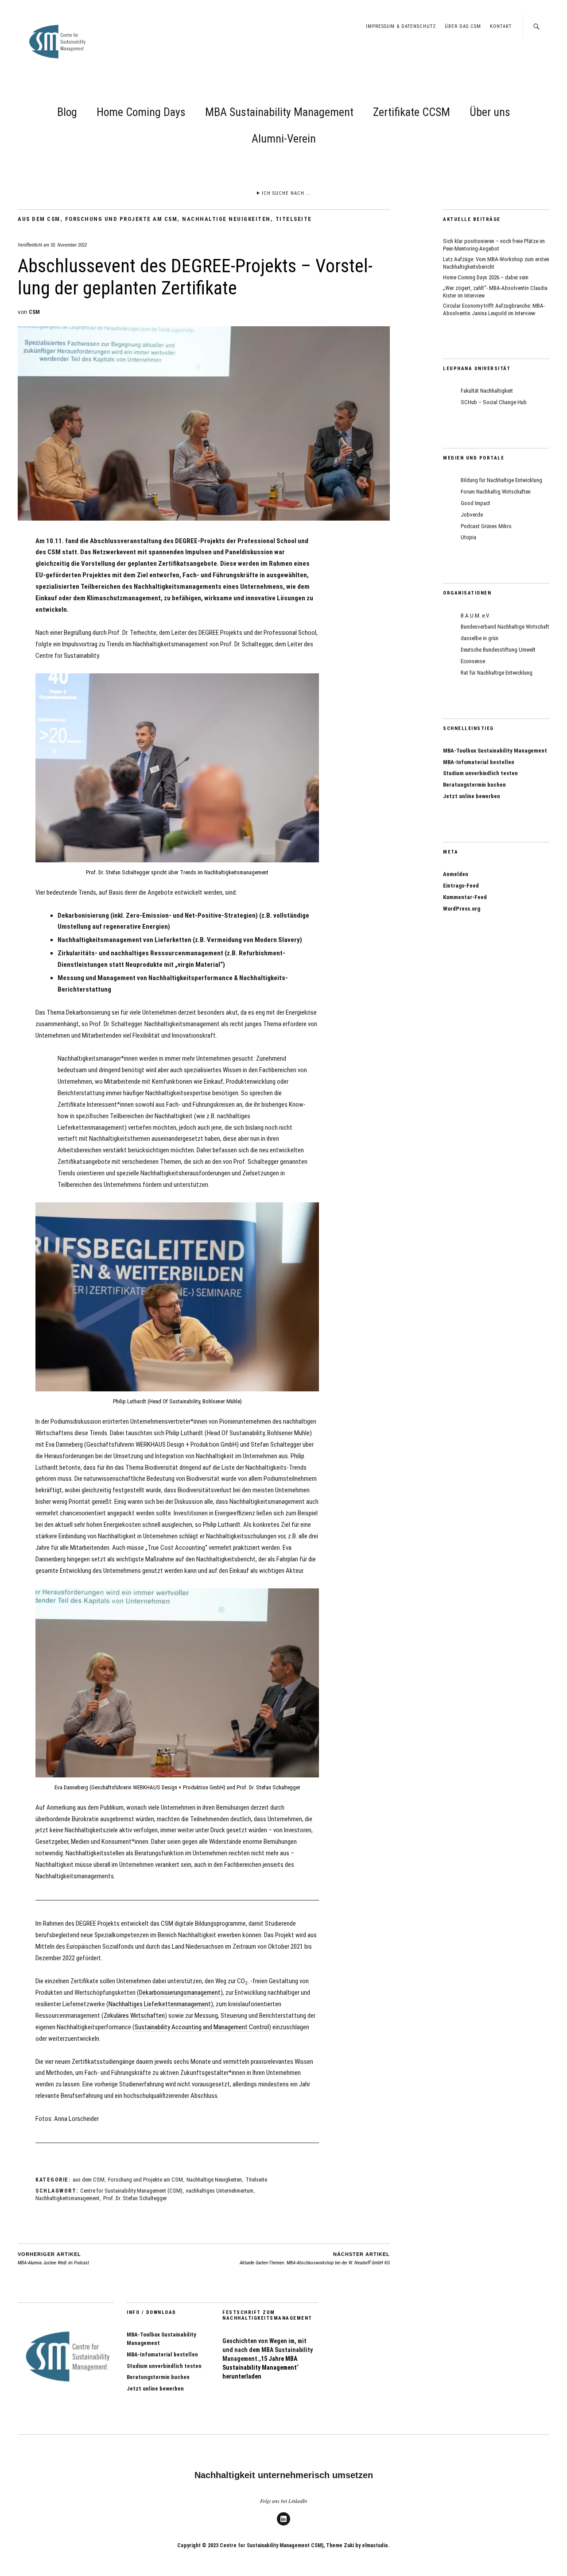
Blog (67, 112)
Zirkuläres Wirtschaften (134, 2016)
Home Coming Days (141, 112)
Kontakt (501, 26)
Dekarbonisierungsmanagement (180, 1993)
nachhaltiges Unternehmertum (220, 2191)
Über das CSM (463, 26)
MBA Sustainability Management (279, 112)
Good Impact (476, 503)
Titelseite (294, 219)
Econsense (473, 661)
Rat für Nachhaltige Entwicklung (497, 673)
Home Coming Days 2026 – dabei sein (486, 277)
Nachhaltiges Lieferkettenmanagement (160, 2004)
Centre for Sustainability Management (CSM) (131, 2191)
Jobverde (472, 515)
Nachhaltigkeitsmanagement (68, 2198)
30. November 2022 (69, 245)
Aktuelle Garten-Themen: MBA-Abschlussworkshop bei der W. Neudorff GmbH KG (315, 2259)
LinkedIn (283, 2525)
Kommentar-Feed (465, 897)
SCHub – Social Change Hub (494, 402)
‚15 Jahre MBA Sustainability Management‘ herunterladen (260, 2367)
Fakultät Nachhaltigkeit (487, 391)
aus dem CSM (39, 219)
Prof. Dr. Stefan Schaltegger (135, 2198)
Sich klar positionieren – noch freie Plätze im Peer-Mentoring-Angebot (494, 245)
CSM (34, 312)
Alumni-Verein (284, 139)
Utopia (468, 537)
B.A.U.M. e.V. (475, 616)
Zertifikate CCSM (412, 112)
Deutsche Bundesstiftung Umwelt (498, 650)
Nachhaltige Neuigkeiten (226, 219)
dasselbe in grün (480, 638)
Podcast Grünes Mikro (486, 526)
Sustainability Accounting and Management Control (202, 2027)
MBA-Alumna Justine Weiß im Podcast (53, 2259)
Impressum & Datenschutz (401, 26)
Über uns (490, 112)
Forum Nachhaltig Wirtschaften (496, 492)
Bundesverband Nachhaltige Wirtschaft (505, 627)
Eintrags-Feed (461, 886)
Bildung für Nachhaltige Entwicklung (501, 480)
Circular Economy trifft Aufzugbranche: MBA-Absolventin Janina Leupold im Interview (494, 309)
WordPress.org (462, 909)
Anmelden (456, 874)
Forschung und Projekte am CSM (121, 219)
